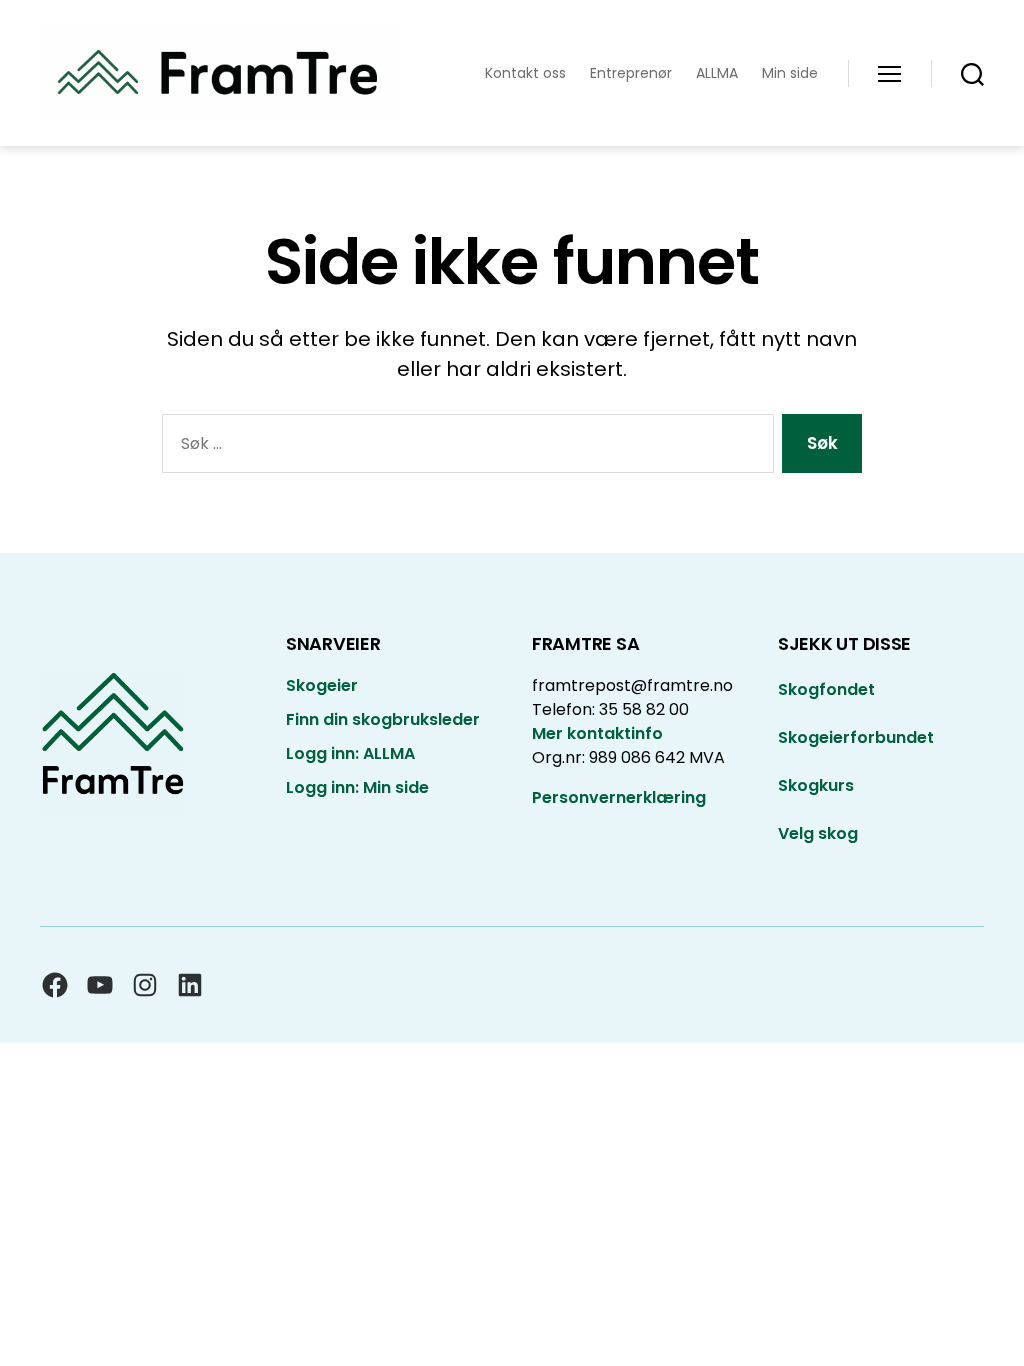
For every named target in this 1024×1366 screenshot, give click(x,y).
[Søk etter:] (464, 447)
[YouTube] (100, 985)
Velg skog (818, 833)
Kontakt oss (525, 73)
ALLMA (717, 73)
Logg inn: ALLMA (350, 753)
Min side (790, 73)
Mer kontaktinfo (597, 733)
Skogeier (322, 685)
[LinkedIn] (190, 985)
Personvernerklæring (619, 797)
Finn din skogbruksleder (383, 719)
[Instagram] (145, 985)
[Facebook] (55, 985)
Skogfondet (826, 689)
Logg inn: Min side (357, 787)
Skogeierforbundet (856, 737)
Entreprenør (631, 73)
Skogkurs (816, 785)
